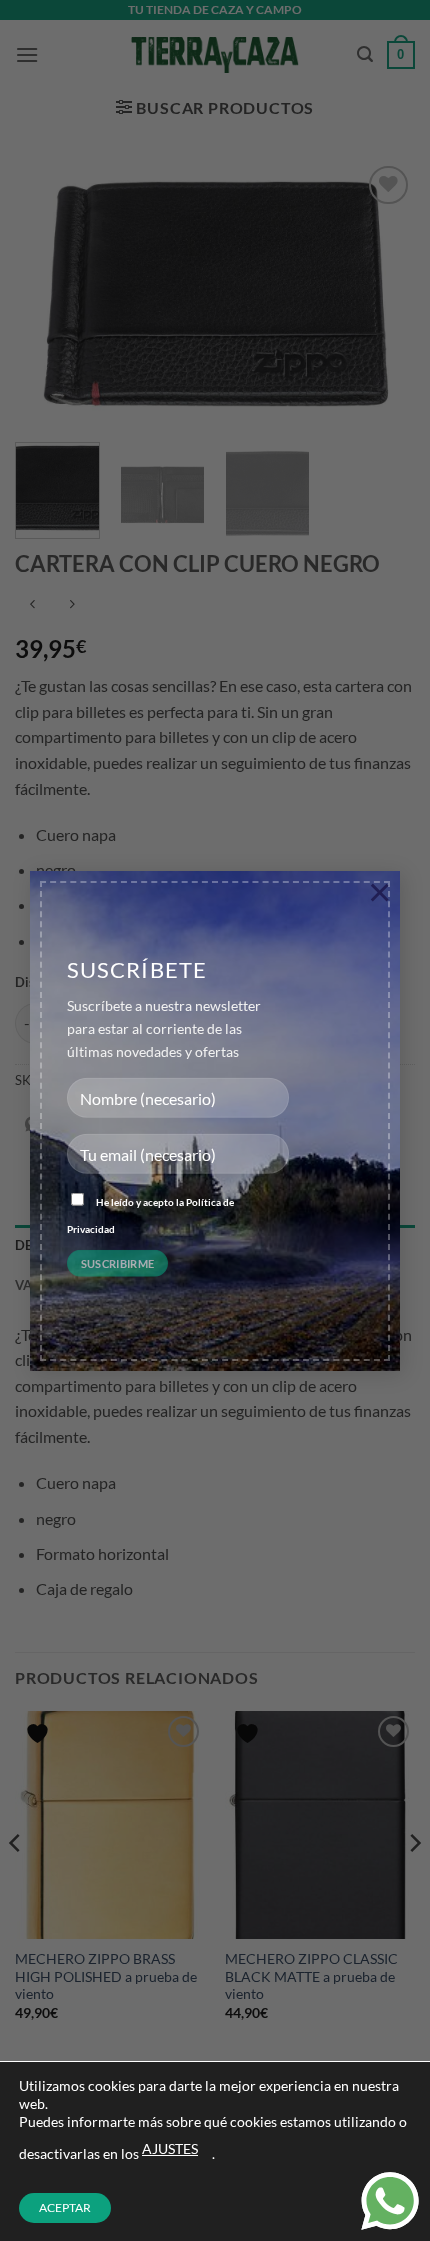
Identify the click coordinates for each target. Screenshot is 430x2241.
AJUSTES (170, 2148)
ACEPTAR (65, 2207)
